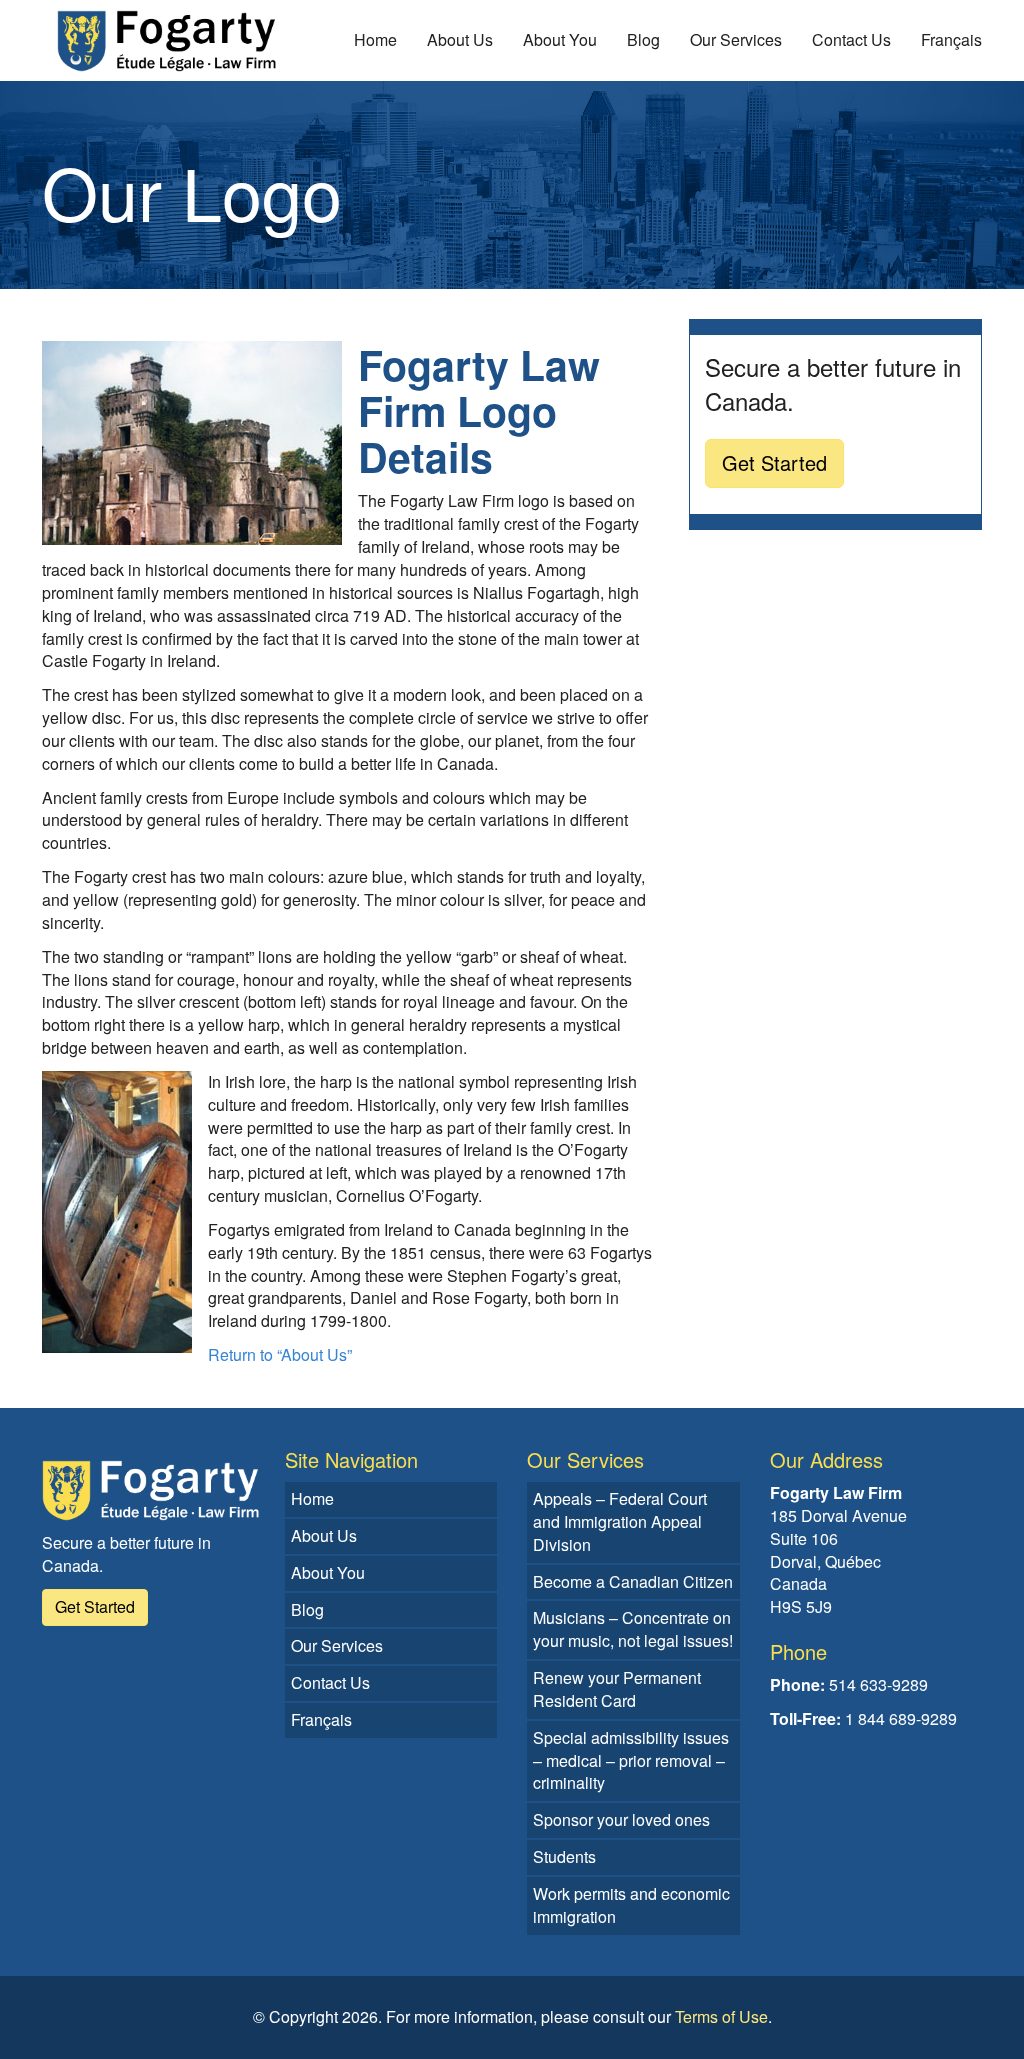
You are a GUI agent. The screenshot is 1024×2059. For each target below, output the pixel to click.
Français (951, 39)
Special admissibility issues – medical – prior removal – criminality (631, 1760)
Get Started (774, 462)
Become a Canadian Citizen (633, 1581)
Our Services (736, 39)
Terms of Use (721, 2016)
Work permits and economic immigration (631, 1905)
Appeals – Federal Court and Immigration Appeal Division (620, 1521)
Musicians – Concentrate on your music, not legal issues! (633, 1629)
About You (560, 39)
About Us (460, 39)
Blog (643, 39)
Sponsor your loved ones (621, 1819)
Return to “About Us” (280, 1354)
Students (564, 1856)
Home (375, 39)
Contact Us (851, 39)
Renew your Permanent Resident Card (617, 1689)
